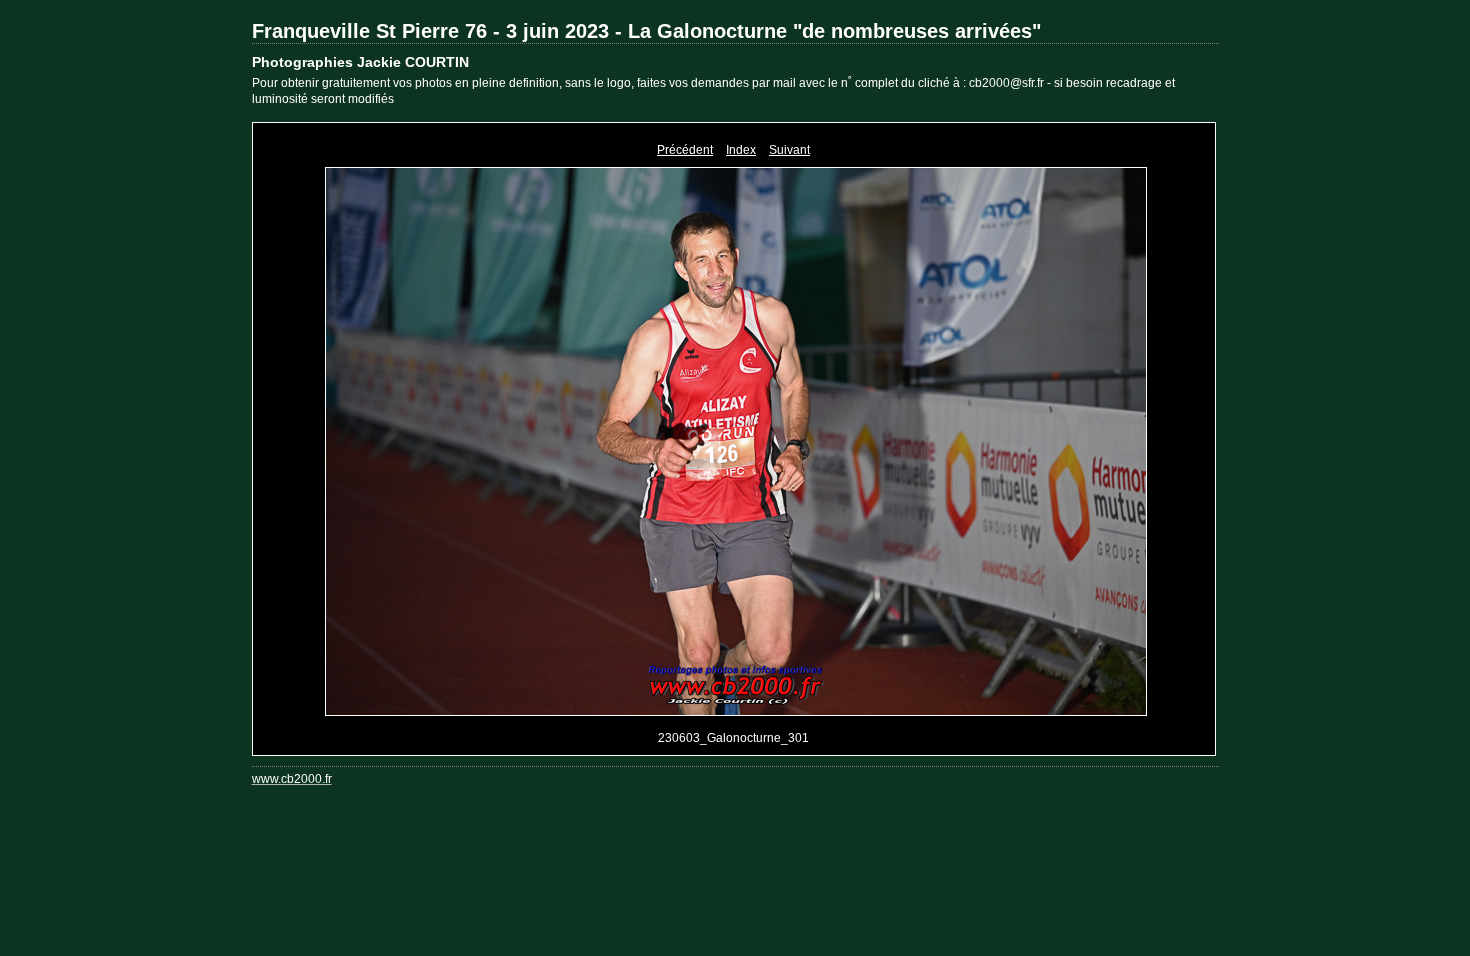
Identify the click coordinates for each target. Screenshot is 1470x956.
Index (741, 150)
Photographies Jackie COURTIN (360, 62)
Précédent (685, 150)
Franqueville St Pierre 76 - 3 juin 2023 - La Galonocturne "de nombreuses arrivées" (646, 31)
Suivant (789, 150)
